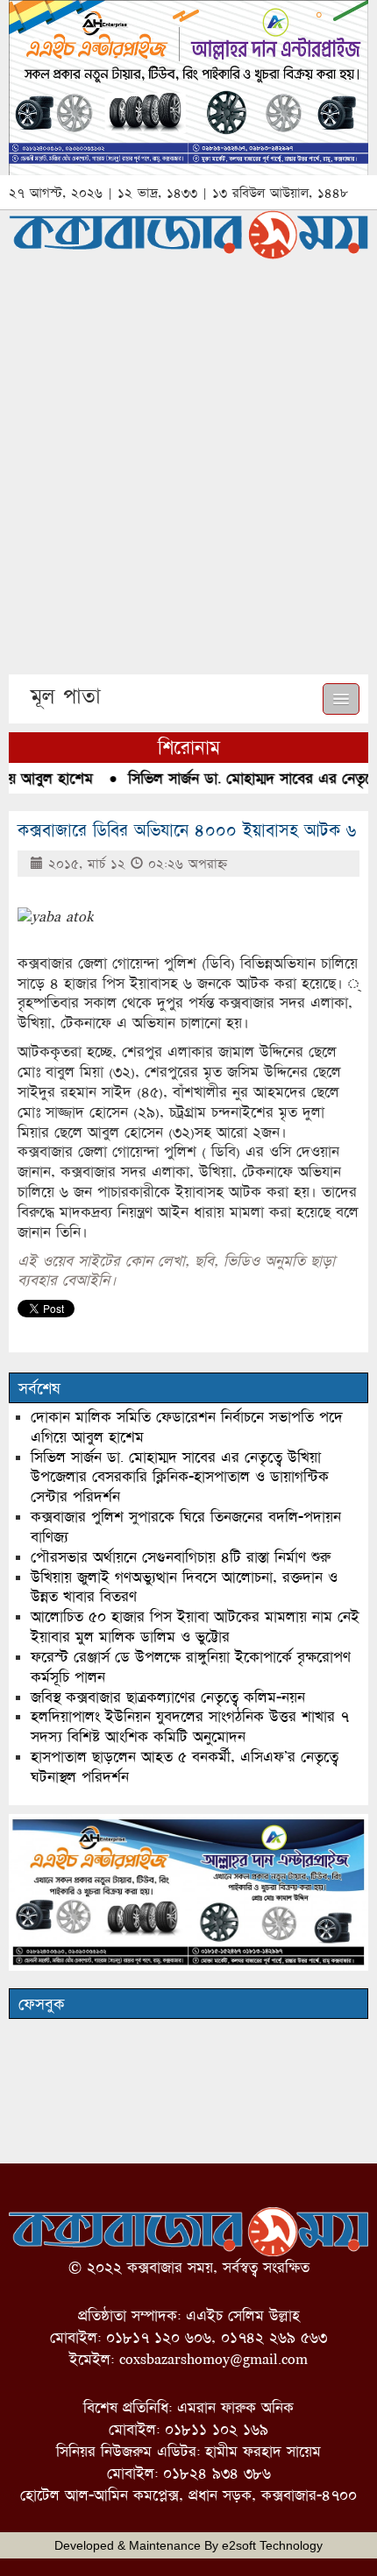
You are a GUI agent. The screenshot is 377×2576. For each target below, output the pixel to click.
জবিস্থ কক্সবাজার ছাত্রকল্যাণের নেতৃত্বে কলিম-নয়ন (168, 1697)
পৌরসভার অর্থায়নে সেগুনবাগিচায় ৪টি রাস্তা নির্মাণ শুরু (181, 1557)
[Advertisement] (188, 477)
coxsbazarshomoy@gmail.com (213, 2359)
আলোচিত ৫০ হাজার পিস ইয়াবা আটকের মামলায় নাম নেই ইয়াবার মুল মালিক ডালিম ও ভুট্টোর (195, 1627)
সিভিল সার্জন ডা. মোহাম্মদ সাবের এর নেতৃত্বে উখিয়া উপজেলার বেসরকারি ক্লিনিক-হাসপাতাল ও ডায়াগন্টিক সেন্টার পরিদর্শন (180, 1477)
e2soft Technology (272, 2545)
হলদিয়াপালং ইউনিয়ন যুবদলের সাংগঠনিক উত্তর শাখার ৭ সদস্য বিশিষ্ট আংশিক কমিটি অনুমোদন (190, 1726)
